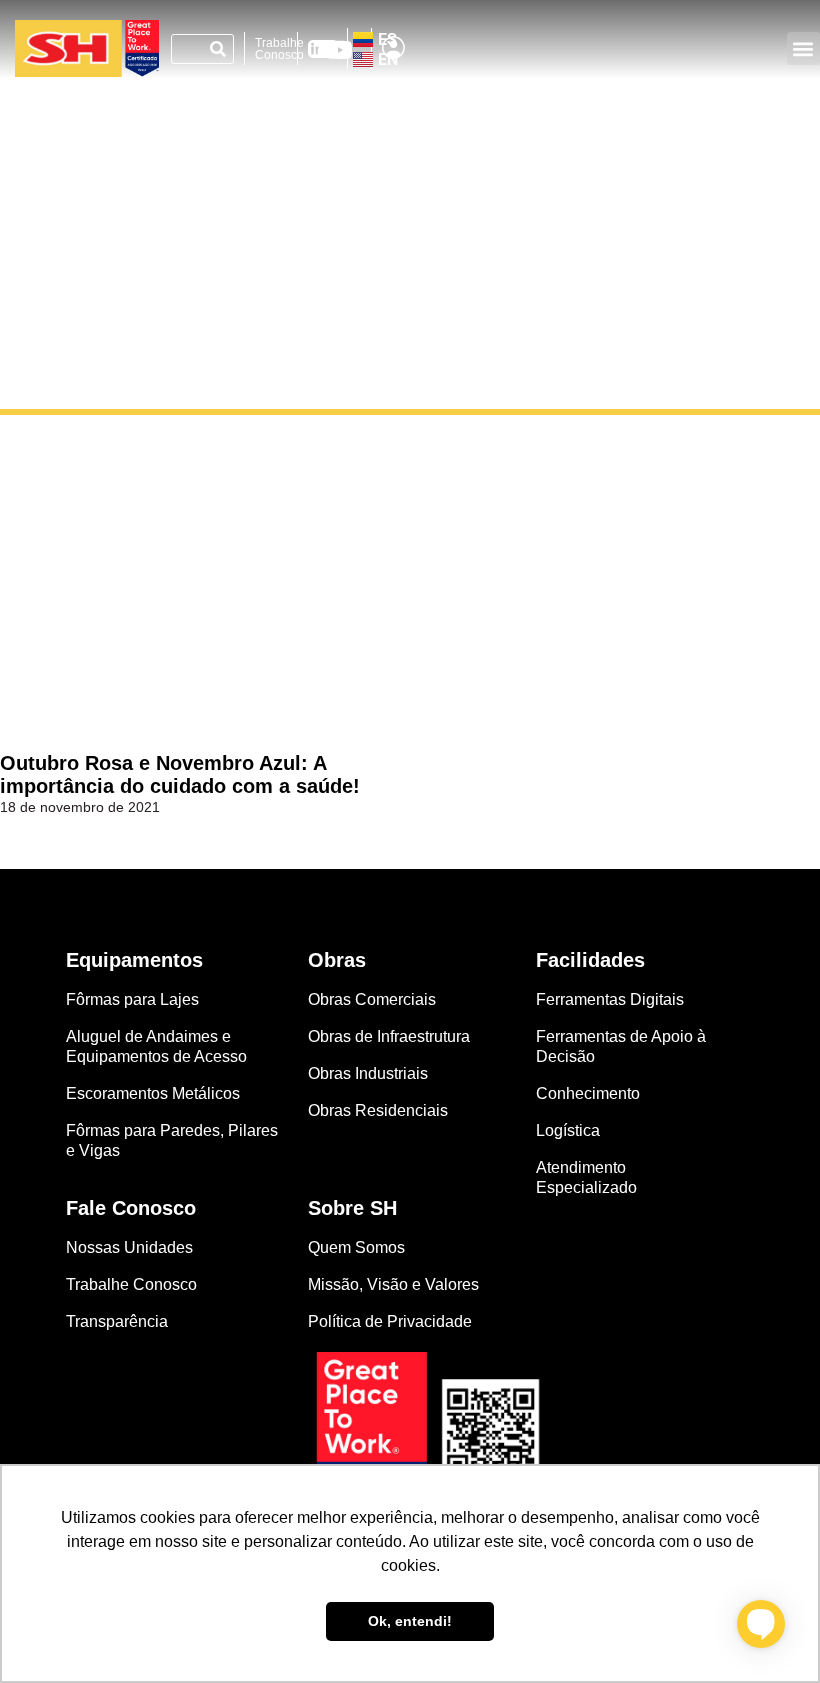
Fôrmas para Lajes (132, 999)
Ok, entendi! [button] (410, 1621)
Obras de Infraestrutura (389, 1036)
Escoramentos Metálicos (153, 1093)
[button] (803, 48)
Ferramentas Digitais (610, 999)
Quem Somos (356, 1247)
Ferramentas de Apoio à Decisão (621, 1046)
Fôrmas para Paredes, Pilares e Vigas (172, 1140)
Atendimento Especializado (586, 1177)
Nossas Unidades (129, 1247)
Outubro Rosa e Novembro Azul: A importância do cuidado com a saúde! (180, 774)
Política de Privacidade (390, 1321)
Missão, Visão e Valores (393, 1284)
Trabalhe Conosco (279, 49)
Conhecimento (588, 1093)
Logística (568, 1130)
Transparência (119, 1321)
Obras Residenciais (378, 1110)
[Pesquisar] (218, 49)
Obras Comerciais (372, 999)
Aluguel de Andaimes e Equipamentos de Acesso (156, 1046)
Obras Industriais (368, 1073)
